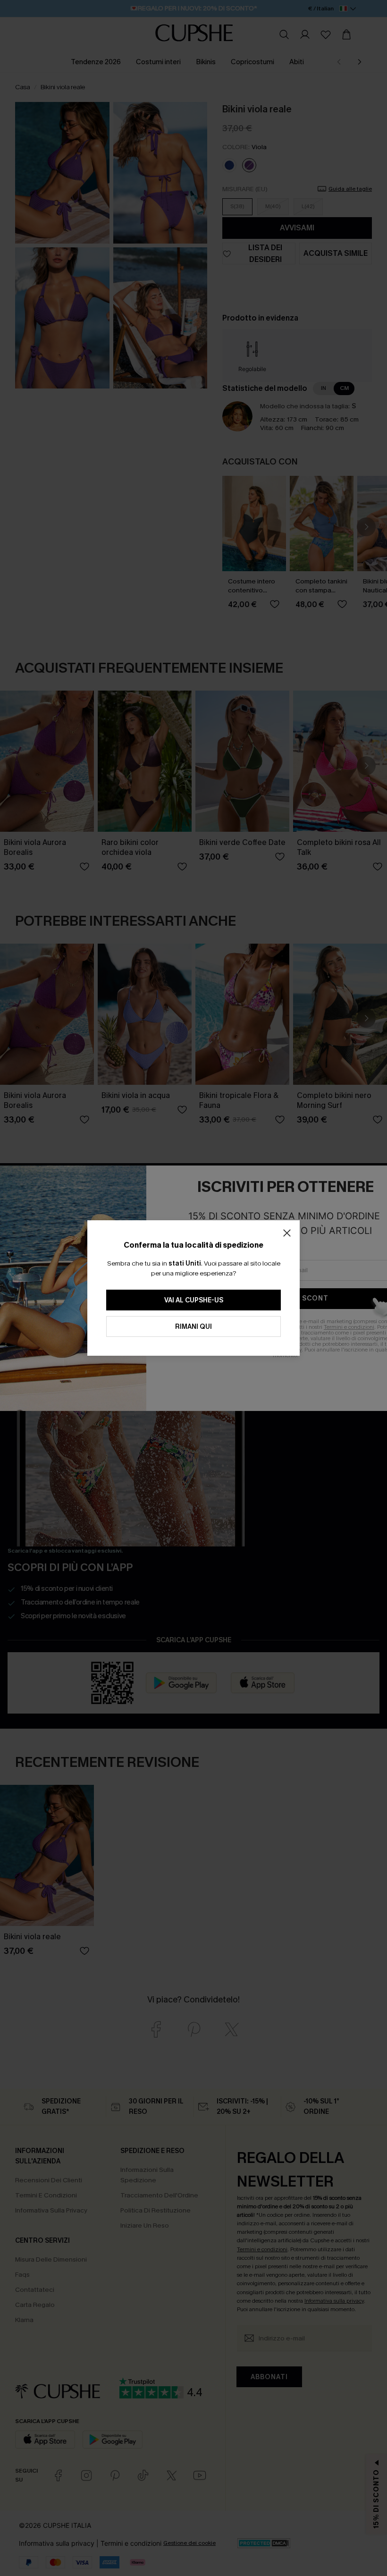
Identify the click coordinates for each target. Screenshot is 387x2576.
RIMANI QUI (193, 1327)
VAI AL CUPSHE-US (194, 1300)
